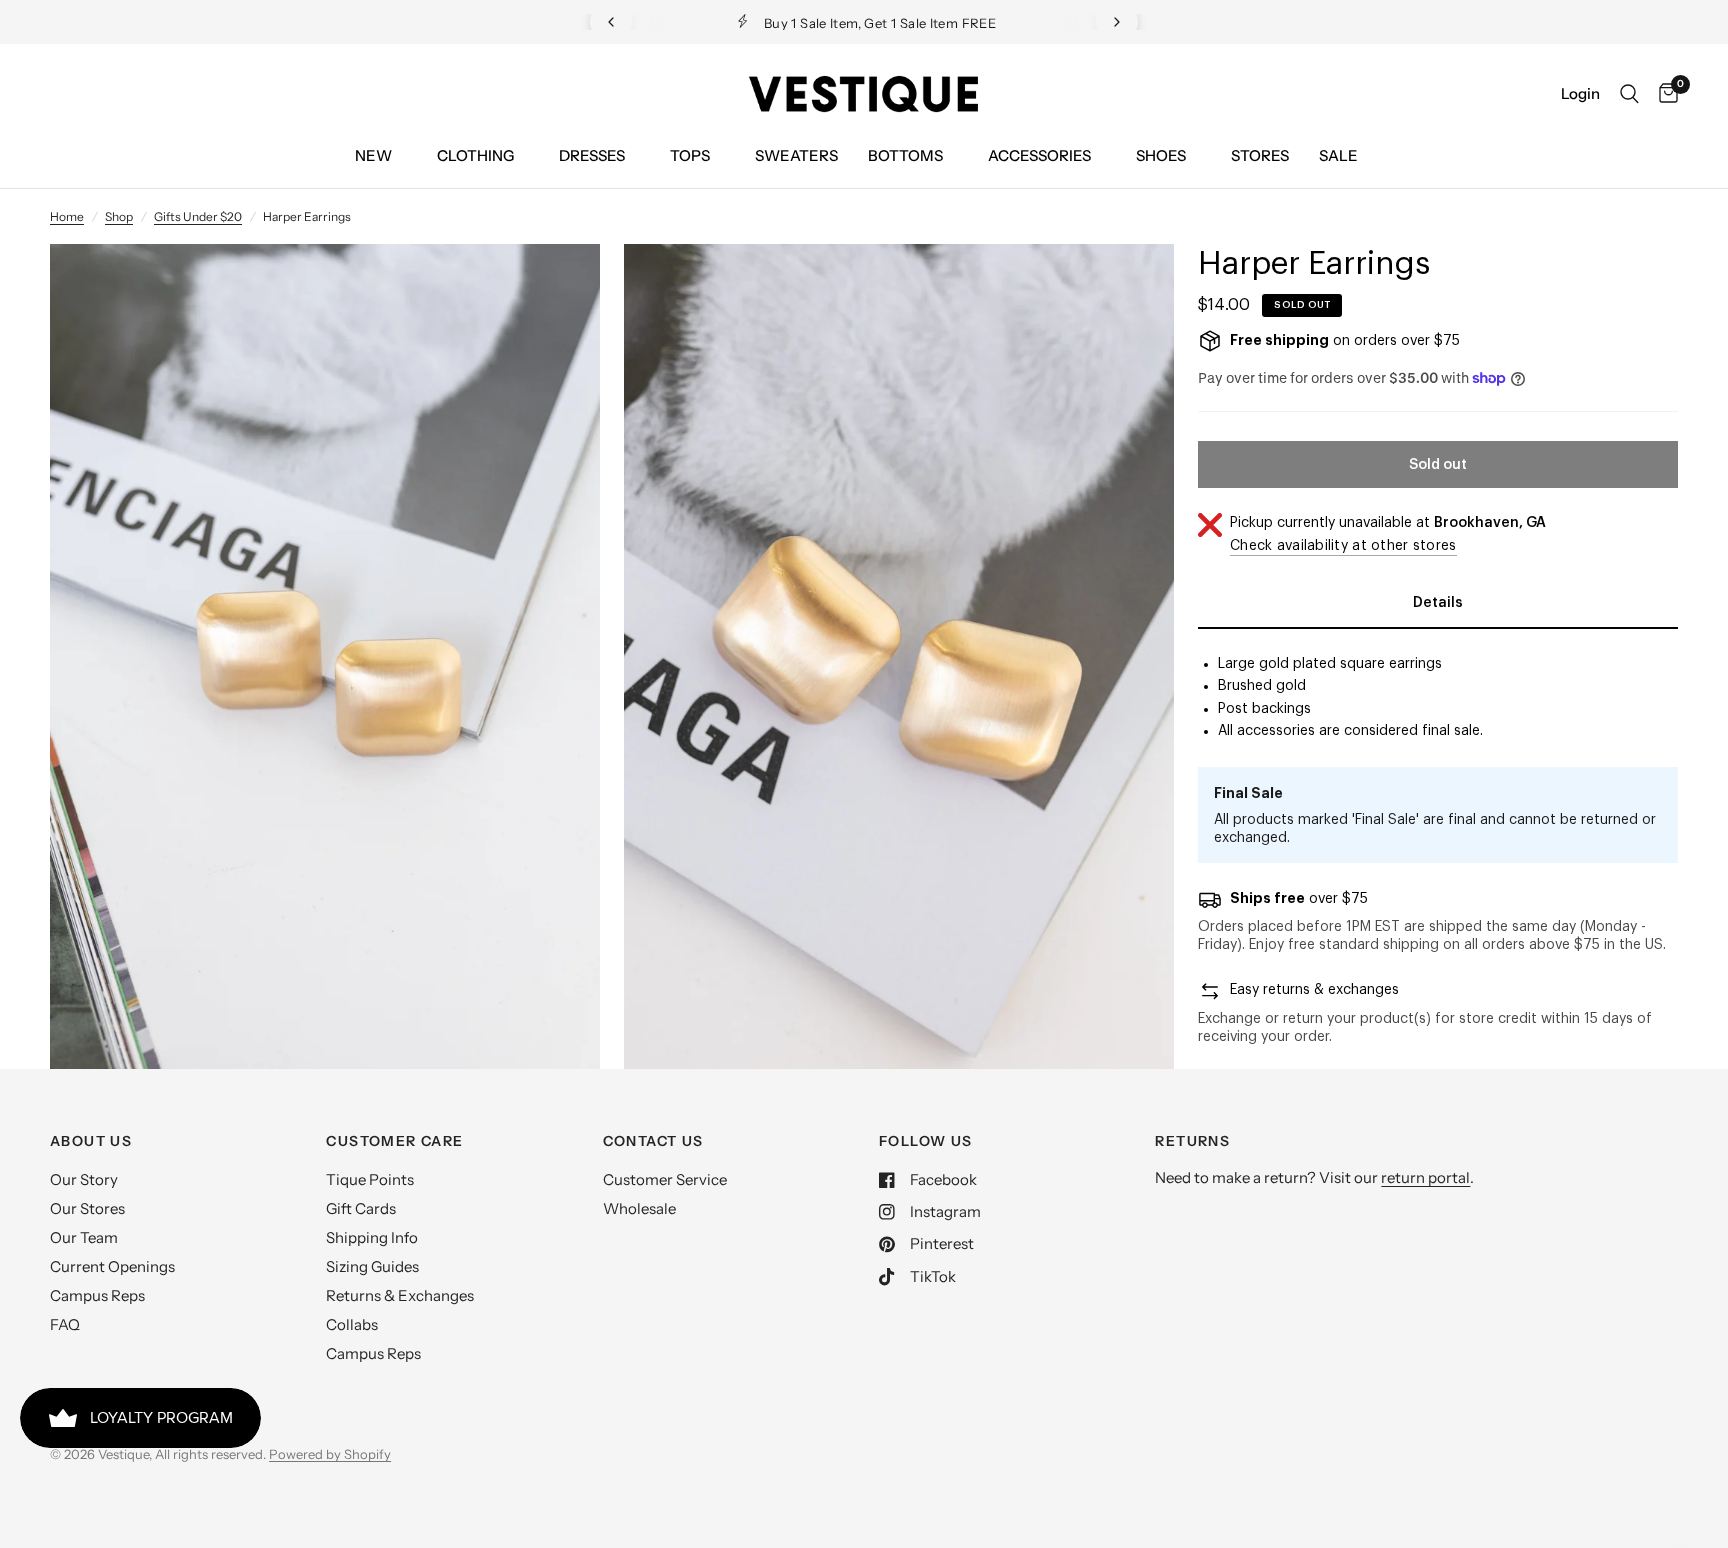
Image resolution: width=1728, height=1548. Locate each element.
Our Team (84, 1237)
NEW (373, 155)
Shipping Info (372, 1237)
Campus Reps (97, 1295)
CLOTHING (475, 155)
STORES (1260, 155)
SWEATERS (796, 155)
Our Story (84, 1179)
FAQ (65, 1324)
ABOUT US (91, 1141)
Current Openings (112, 1266)
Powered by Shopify (330, 1454)
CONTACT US (653, 1141)
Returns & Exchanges (400, 1295)
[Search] (1629, 94)
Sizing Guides (372, 1266)
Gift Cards (361, 1208)
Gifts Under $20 (198, 216)
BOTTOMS (905, 155)
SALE (1338, 155)
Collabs (352, 1324)
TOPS (690, 155)
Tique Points (370, 1179)
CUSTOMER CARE (394, 1141)
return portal (1425, 1177)
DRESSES (592, 155)
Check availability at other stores (1343, 546)
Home (67, 216)
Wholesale (639, 1208)
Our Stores (87, 1208)
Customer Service (665, 1179)
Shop (119, 216)
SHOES (1161, 155)
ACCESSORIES (1039, 155)
